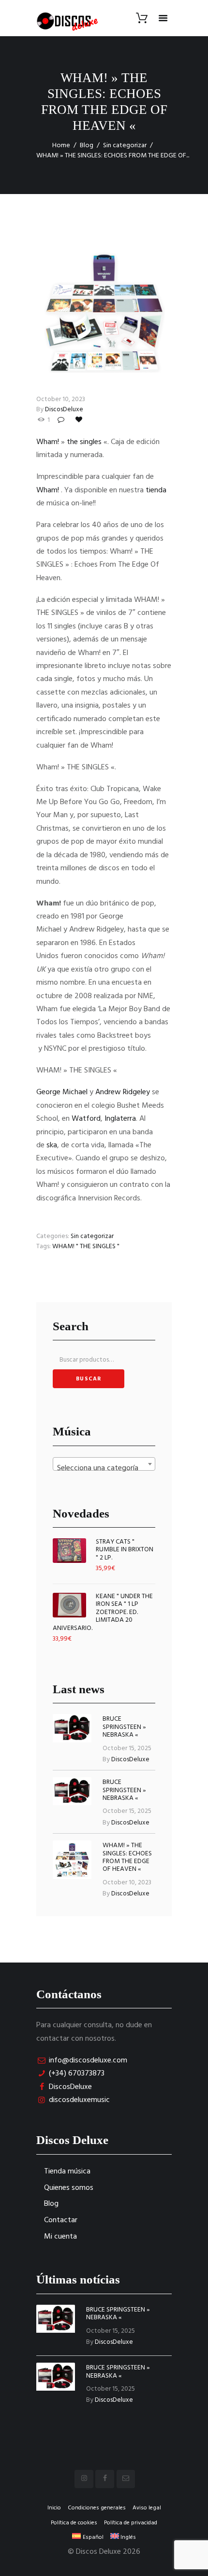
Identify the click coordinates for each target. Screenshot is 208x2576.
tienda (156, 490)
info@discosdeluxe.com (88, 2061)
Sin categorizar (125, 146)
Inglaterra (120, 1119)
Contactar (61, 2220)
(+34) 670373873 (77, 2074)
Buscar (89, 1379)
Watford (86, 1119)
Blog (87, 146)
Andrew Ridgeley (123, 1092)
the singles (84, 442)
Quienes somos (69, 2188)
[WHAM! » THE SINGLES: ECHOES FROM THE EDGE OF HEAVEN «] (104, 312)
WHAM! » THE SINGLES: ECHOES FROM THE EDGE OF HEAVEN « (127, 1857)
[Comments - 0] (62, 420)
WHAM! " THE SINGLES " (86, 1246)
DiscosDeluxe (64, 410)
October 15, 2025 (127, 1748)
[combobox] (104, 1464)
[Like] (80, 420)
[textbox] (104, 1468)
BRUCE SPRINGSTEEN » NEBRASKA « (124, 1727)
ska (52, 1145)
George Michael (62, 1092)
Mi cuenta (60, 2237)
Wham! (48, 442)
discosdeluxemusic (79, 2100)
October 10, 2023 (61, 399)
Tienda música (67, 2172)
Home (61, 146)
